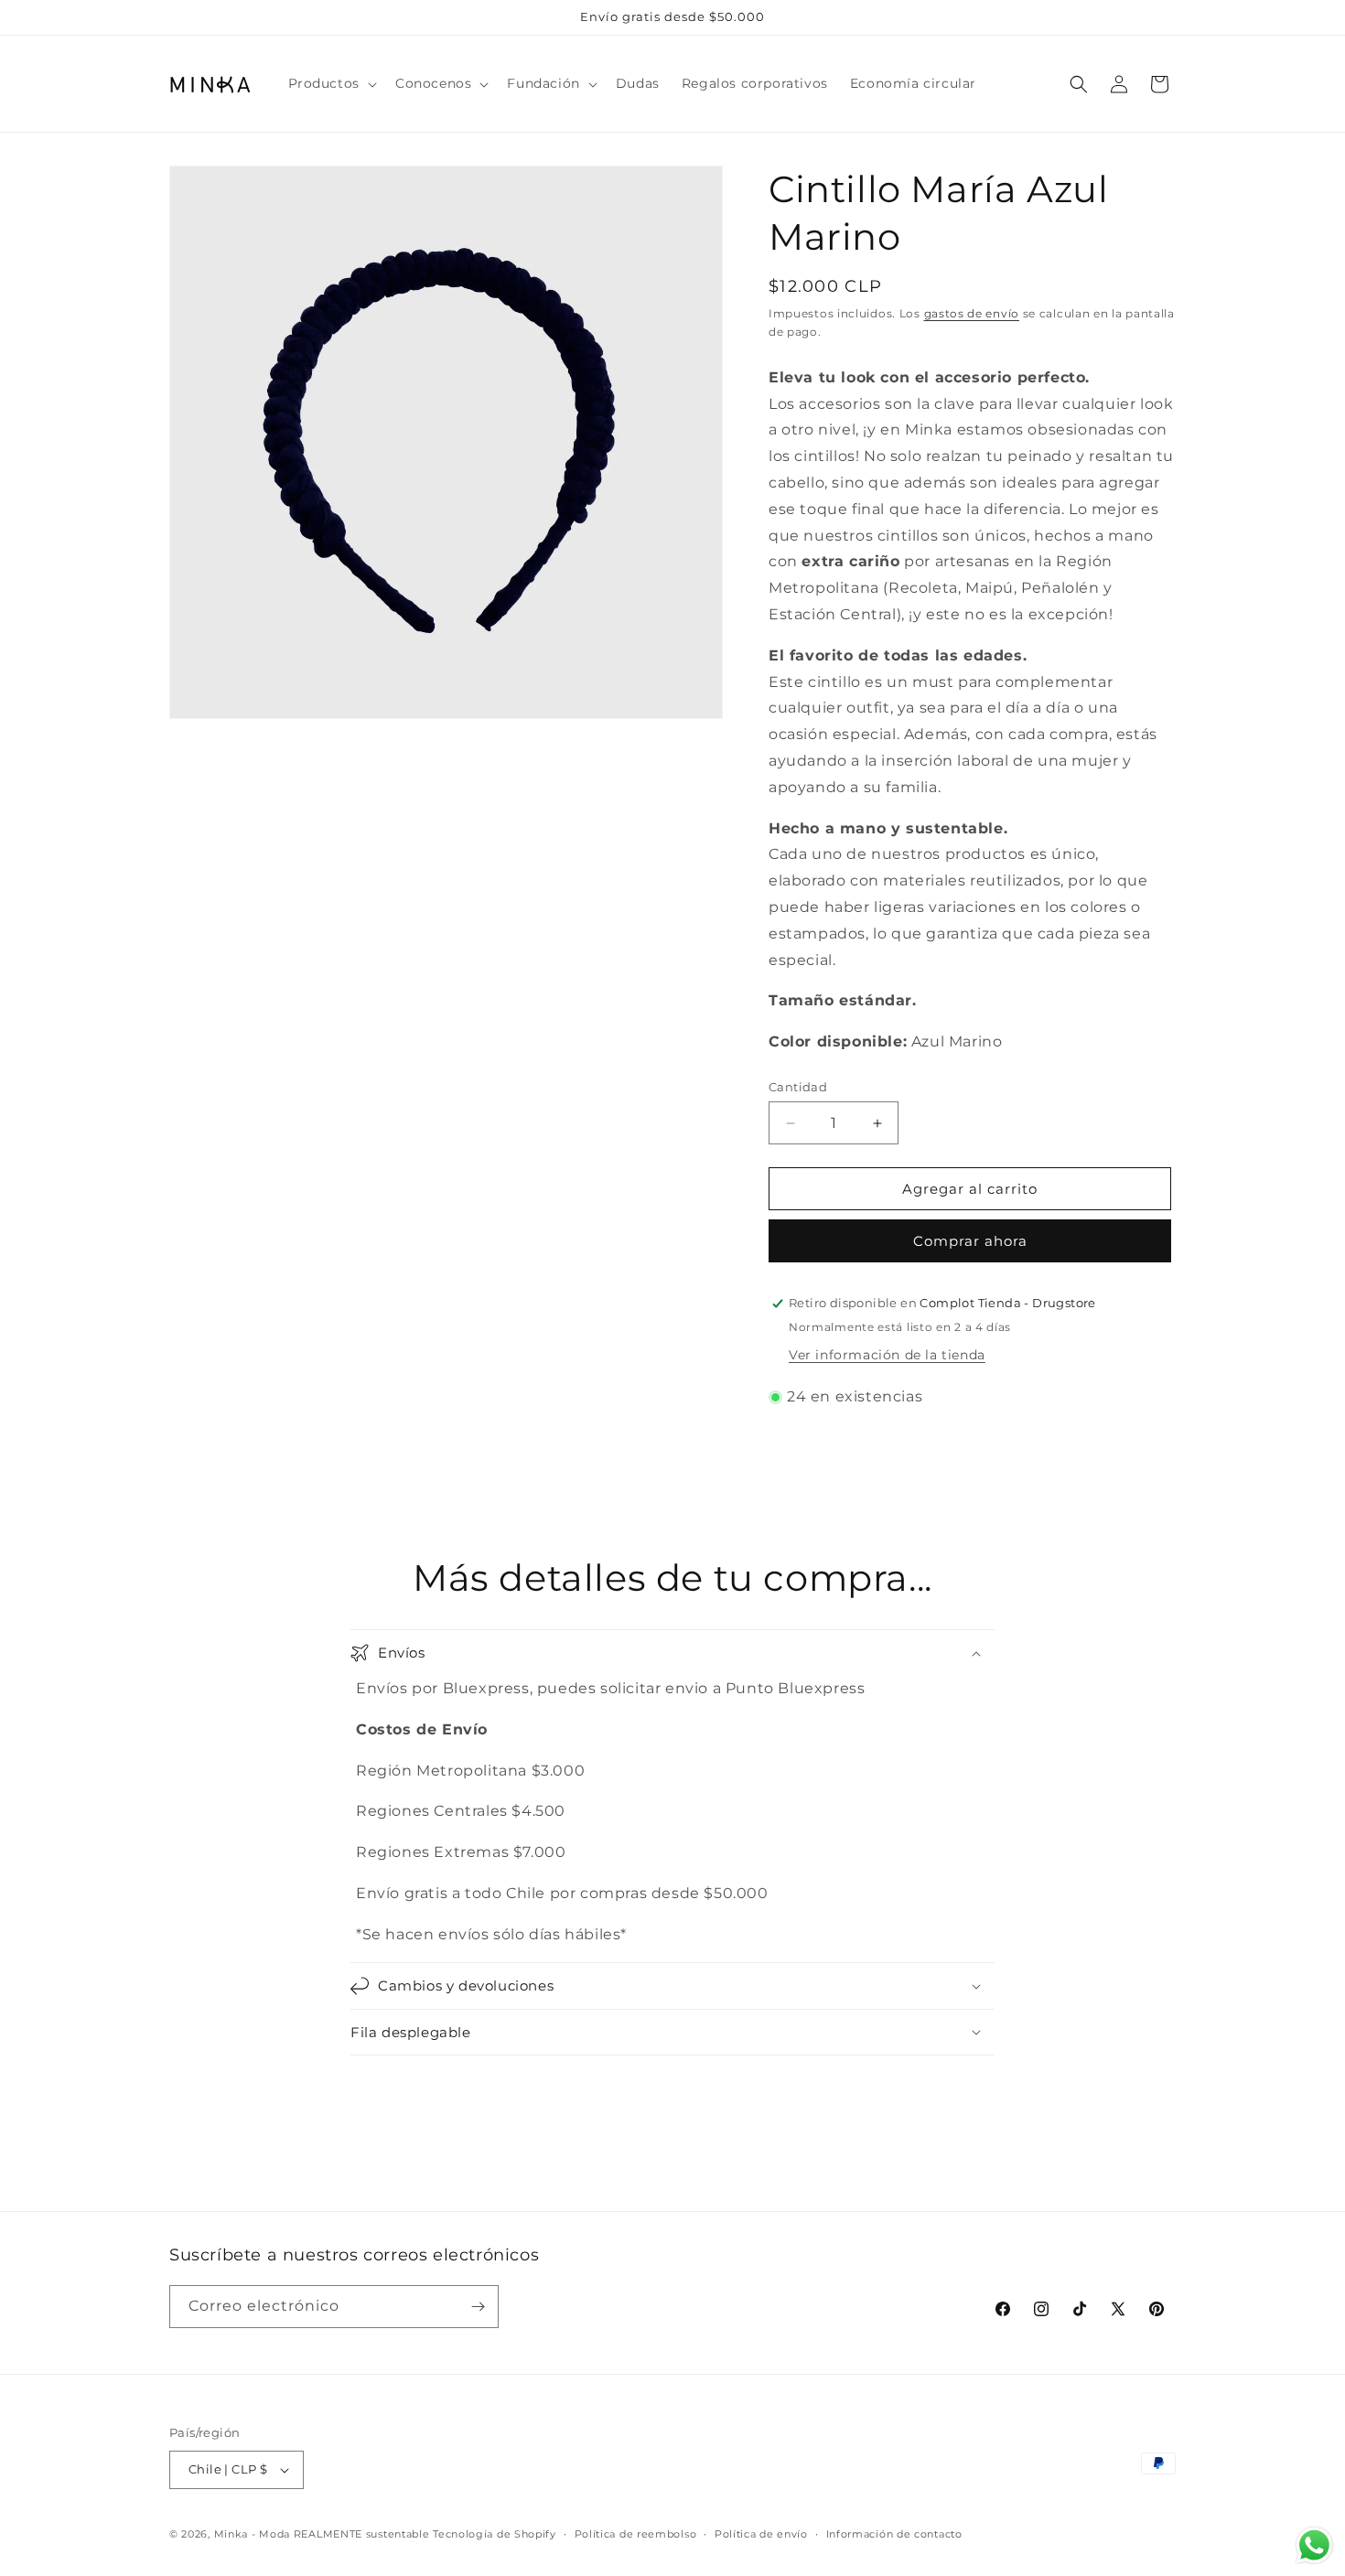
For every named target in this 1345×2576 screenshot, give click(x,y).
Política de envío (761, 2534)
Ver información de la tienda (887, 1355)
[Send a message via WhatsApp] (1314, 2545)
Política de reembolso (636, 2534)
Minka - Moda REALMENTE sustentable (322, 2534)
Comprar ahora (970, 1241)
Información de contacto (894, 2534)
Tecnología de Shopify (495, 2534)
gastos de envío (972, 313)
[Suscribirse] (478, 2307)
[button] (331, 83)
